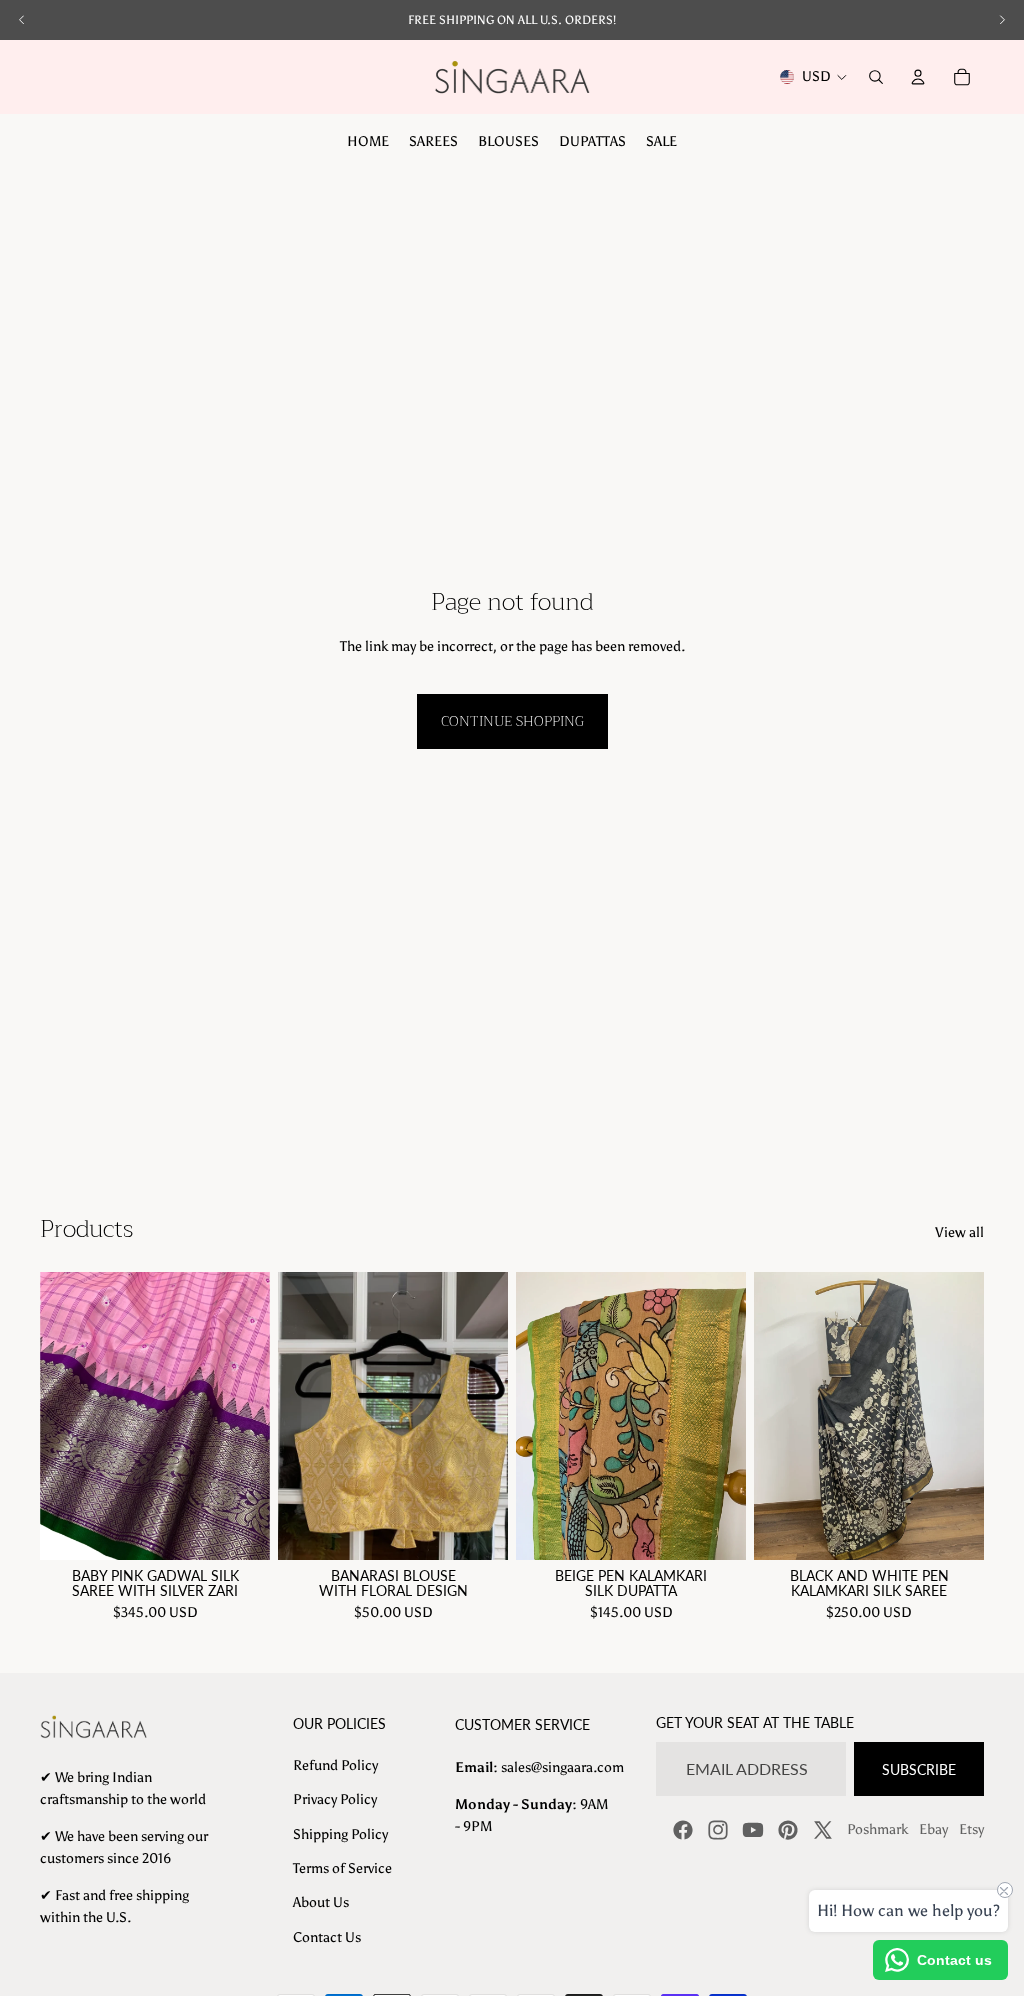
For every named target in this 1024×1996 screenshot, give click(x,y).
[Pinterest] (788, 1830)
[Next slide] (254, 1416)
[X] (823, 1830)
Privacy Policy (335, 1799)
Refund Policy (335, 1765)
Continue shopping (512, 721)
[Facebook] (683, 1830)
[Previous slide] (55, 1416)
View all (959, 1232)
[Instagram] (718, 1830)
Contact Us (327, 1937)
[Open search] (876, 77)
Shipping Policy (340, 1834)
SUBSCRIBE (919, 1769)
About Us (321, 1902)
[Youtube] (753, 1830)
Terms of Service (342, 1868)
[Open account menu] (918, 77)
